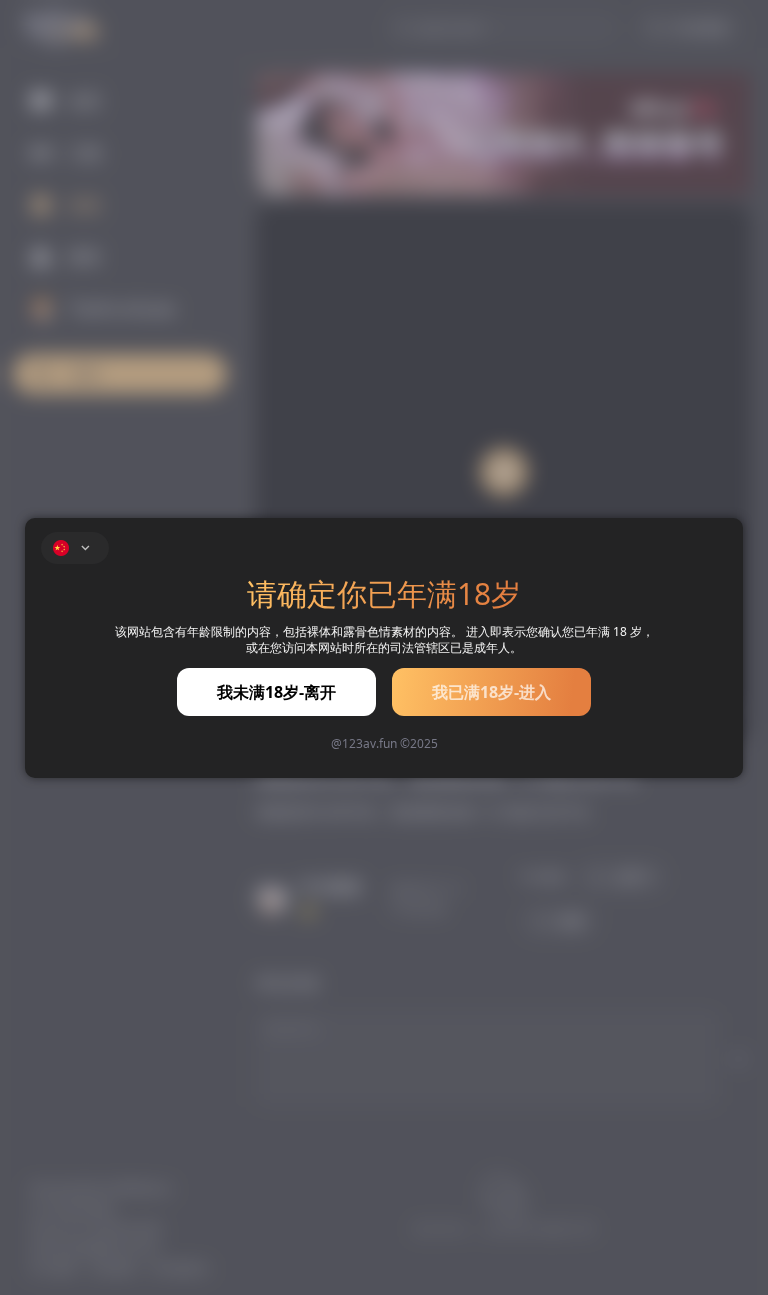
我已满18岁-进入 (491, 692)
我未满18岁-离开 (276, 692)
